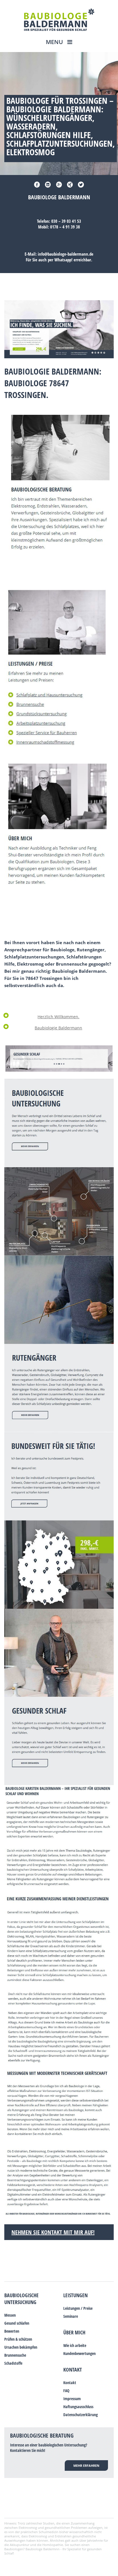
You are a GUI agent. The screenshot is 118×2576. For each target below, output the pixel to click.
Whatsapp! (63, 260)
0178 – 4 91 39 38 (65, 227)
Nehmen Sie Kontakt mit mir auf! (53, 2232)
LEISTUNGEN (75, 2295)
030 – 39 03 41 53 (66, 221)
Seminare (71, 2316)
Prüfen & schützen (18, 2339)
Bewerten (12, 2331)
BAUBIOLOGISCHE (21, 2295)
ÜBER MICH (74, 2332)
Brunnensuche (15, 2355)
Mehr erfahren (86, 2465)
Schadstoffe (13, 2363)
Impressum (72, 2399)
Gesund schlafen (17, 2323)
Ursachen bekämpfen (21, 2347)
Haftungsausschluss (78, 2407)
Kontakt (73, 2370)
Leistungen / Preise (78, 2308)
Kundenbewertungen (79, 2353)
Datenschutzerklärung (80, 2415)
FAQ (66, 2391)
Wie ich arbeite (75, 2345)
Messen (10, 2315)
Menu (55, 42)
